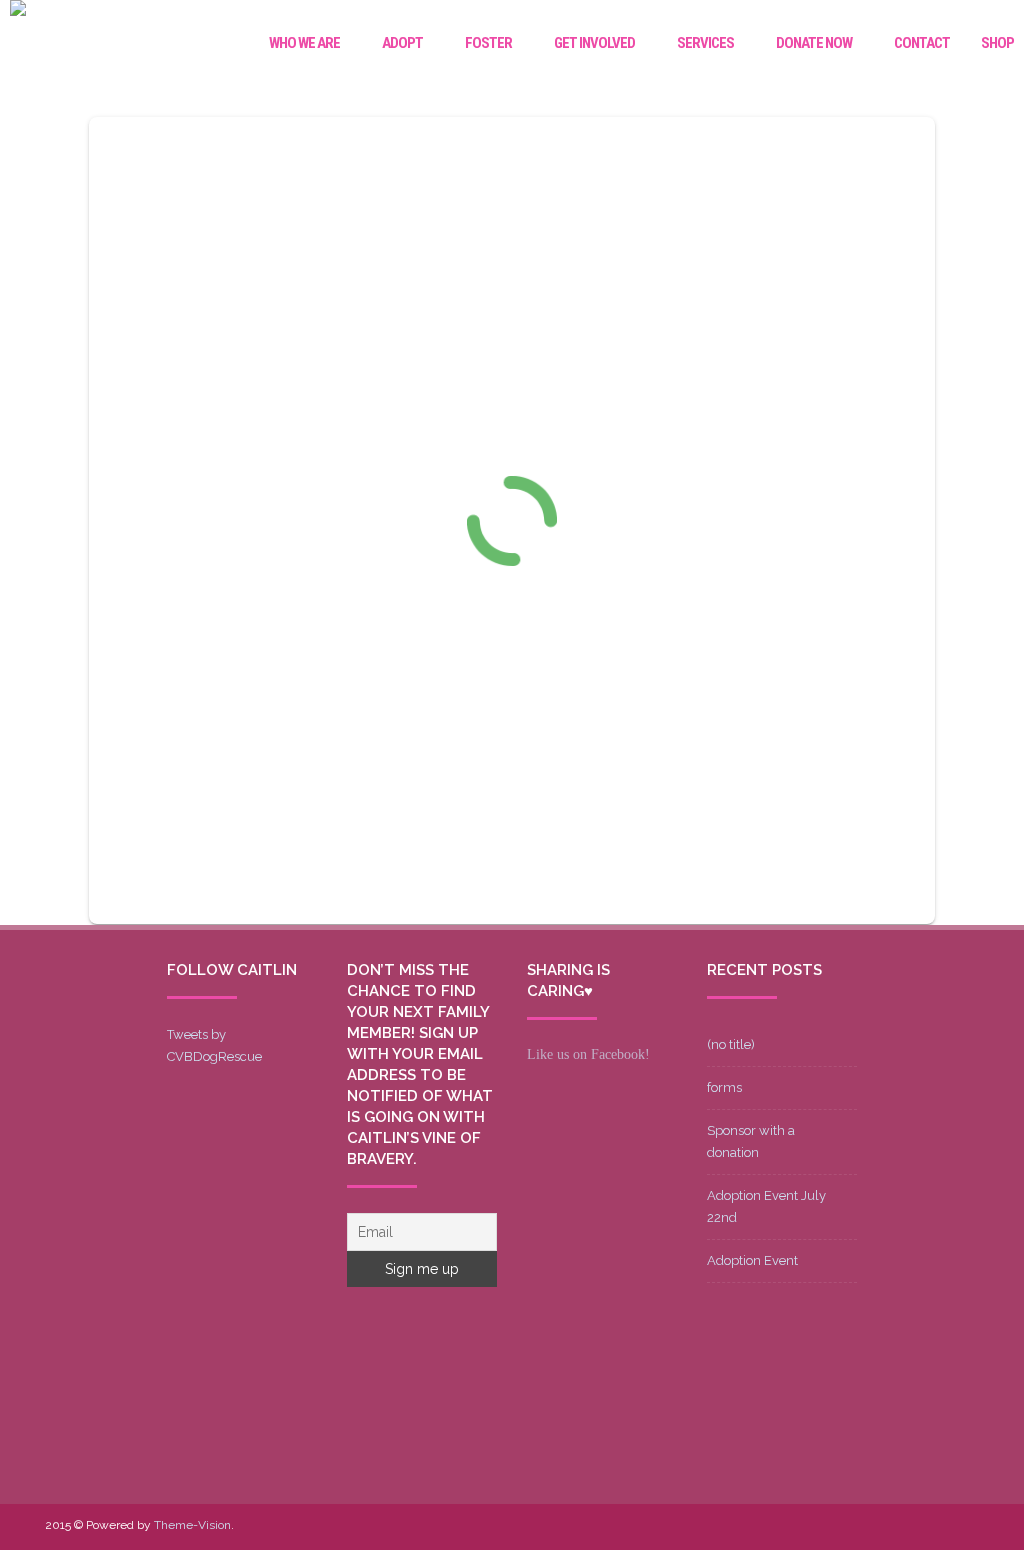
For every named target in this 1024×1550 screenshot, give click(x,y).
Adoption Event (752, 1260)
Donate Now (814, 43)
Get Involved (594, 43)
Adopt (402, 43)
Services (705, 43)
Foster (488, 43)
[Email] (931, 1526)
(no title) (731, 1044)
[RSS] (963, 1526)
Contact (922, 43)
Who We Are (304, 43)
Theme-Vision (192, 1525)
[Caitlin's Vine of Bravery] (18, 11)
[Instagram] (899, 1526)
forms (724, 1087)
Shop (997, 43)
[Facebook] (803, 1526)
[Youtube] (867, 1526)
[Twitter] (835, 1526)
